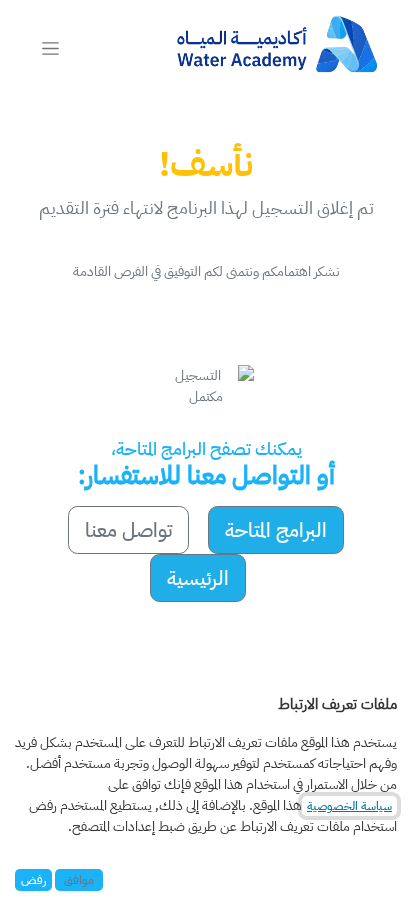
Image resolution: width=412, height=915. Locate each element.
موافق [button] (79, 880)
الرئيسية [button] (198, 578)
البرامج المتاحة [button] (276, 530)
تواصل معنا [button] (128, 530)
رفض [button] (33, 880)
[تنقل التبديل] (50, 48)
